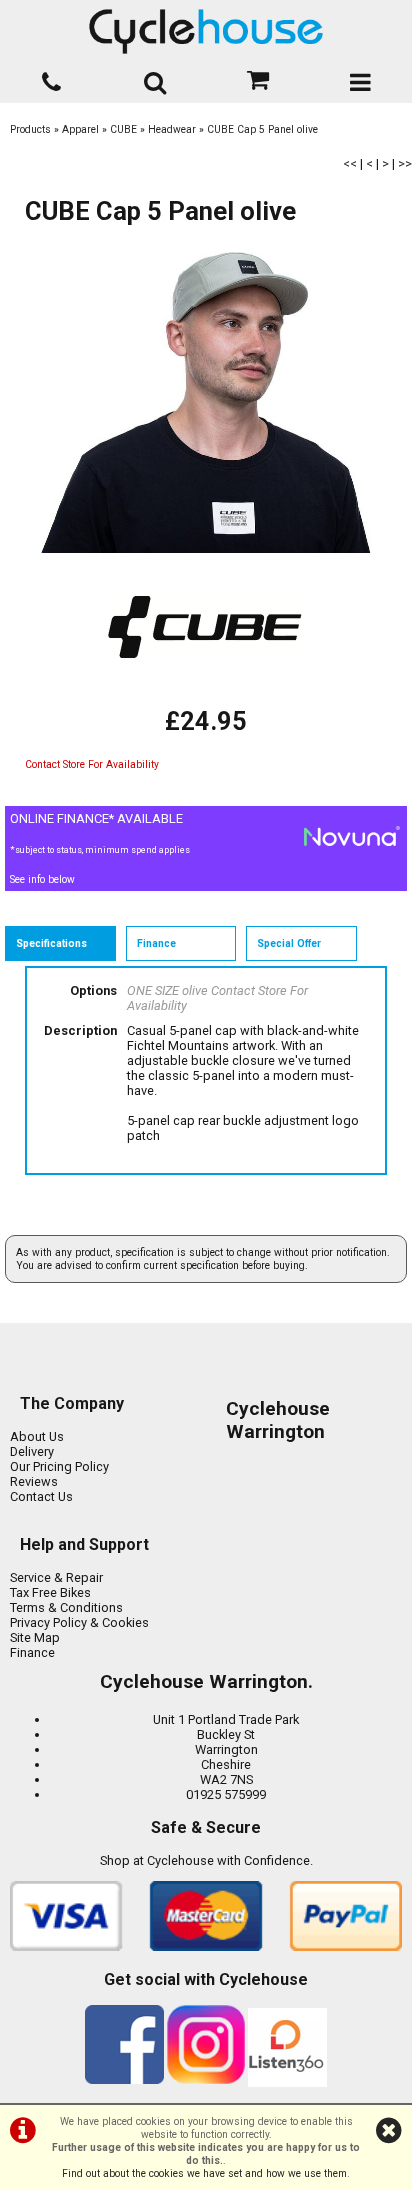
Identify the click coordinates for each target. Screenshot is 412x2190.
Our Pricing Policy (59, 1466)
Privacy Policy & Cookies (79, 1622)
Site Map (35, 1637)
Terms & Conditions (66, 1607)
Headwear (172, 129)
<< (350, 163)
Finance (32, 1652)
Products (30, 129)
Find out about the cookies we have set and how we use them (204, 2173)
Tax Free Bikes (50, 1592)
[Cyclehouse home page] (206, 31)
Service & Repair (56, 1577)
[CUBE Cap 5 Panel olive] (206, 403)
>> (405, 163)
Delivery (32, 1451)
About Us (37, 1436)
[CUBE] (206, 698)
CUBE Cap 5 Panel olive (262, 129)
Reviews (34, 1481)
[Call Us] (51, 78)
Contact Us (41, 1496)
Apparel (80, 129)
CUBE (123, 129)
